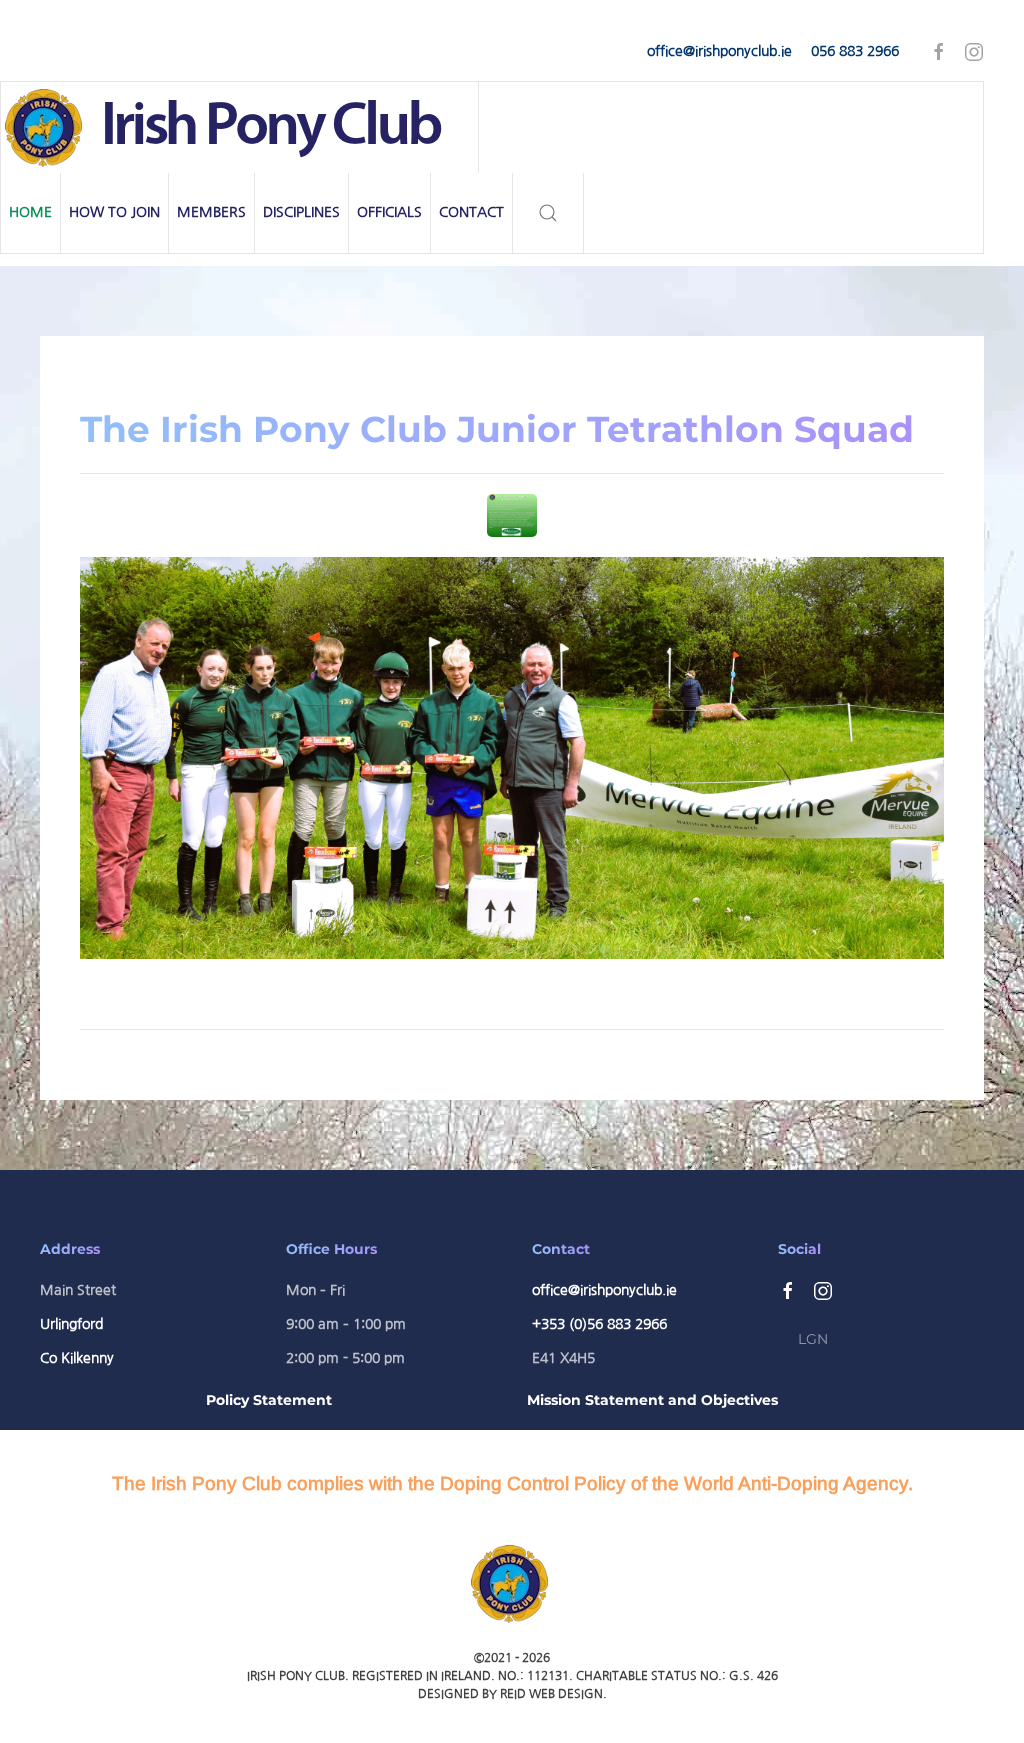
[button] (548, 213)
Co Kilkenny (77, 1358)
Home (30, 212)
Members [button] (211, 212)
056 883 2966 (855, 51)
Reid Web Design (551, 1694)
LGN (813, 1339)
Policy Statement (269, 1400)
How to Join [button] (114, 212)
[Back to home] (240, 127)
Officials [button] (389, 212)
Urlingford (71, 1324)
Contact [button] (471, 212)
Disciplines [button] (301, 212)
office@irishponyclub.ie (719, 51)
